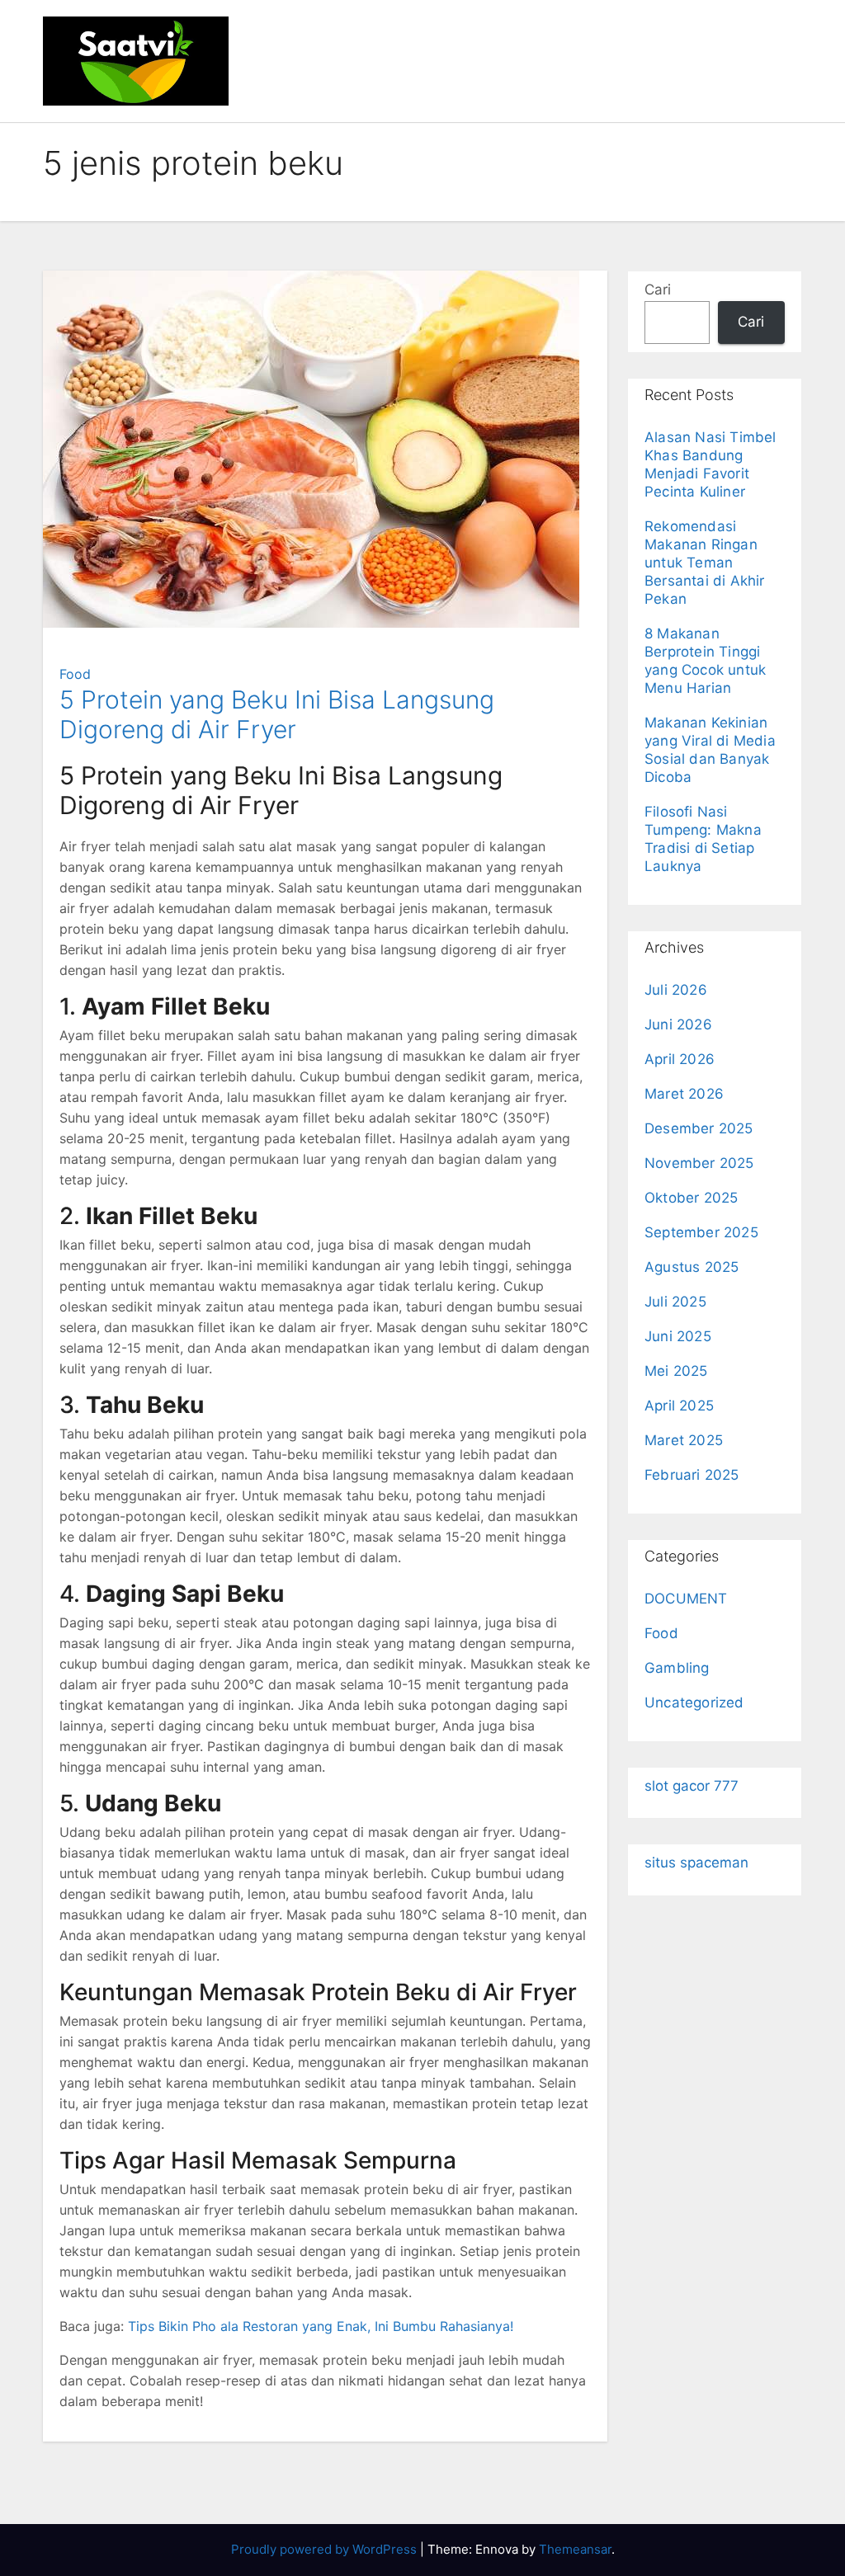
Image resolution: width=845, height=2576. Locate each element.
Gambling (677, 1668)
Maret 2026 (684, 1094)
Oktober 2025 (691, 1198)
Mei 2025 (676, 1371)
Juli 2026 (676, 990)
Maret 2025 (684, 1440)
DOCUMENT (686, 1599)
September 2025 (701, 1232)
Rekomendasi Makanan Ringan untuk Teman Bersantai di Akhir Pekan (705, 563)
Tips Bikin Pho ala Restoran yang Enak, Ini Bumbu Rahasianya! (321, 2326)
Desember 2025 (699, 1128)
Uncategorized (694, 1702)
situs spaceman (696, 1863)
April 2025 (679, 1406)
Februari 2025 (692, 1475)
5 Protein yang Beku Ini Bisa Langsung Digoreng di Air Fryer (277, 714)
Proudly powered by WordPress (326, 2549)
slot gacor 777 (692, 1786)
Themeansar (575, 2549)
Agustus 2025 (692, 1267)
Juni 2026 (678, 1024)
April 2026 (680, 1059)
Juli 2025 (675, 1302)
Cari (658, 290)
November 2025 (699, 1163)
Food (75, 674)
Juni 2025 (678, 1336)
